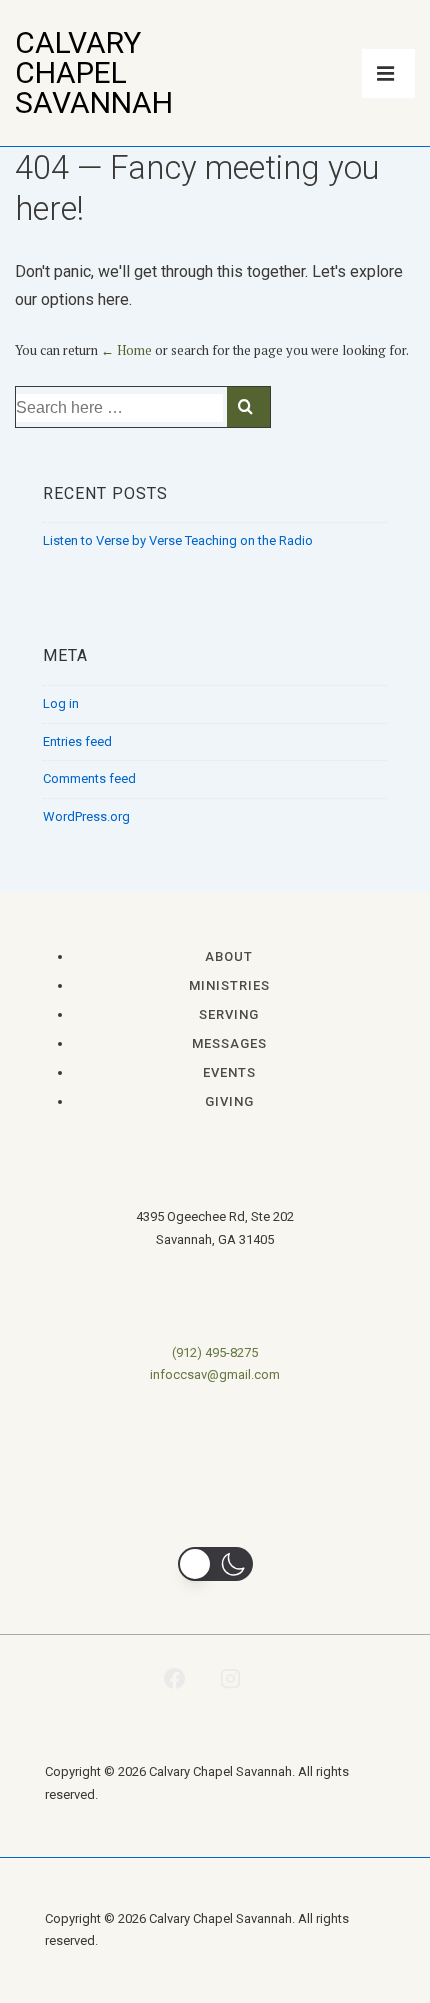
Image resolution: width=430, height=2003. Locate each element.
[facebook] (174, 1678)
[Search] (248, 407)
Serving (229, 1014)
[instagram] (231, 1678)
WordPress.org (86, 816)
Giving (229, 1101)
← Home (126, 350)
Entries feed (77, 741)
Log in (61, 703)
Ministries (229, 985)
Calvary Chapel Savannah (94, 72)
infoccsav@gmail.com (215, 1374)
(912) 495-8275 (215, 1352)
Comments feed (89, 778)
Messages (229, 1043)
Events (229, 1072)
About (229, 956)
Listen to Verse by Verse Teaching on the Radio (178, 540)
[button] (215, 1564)
